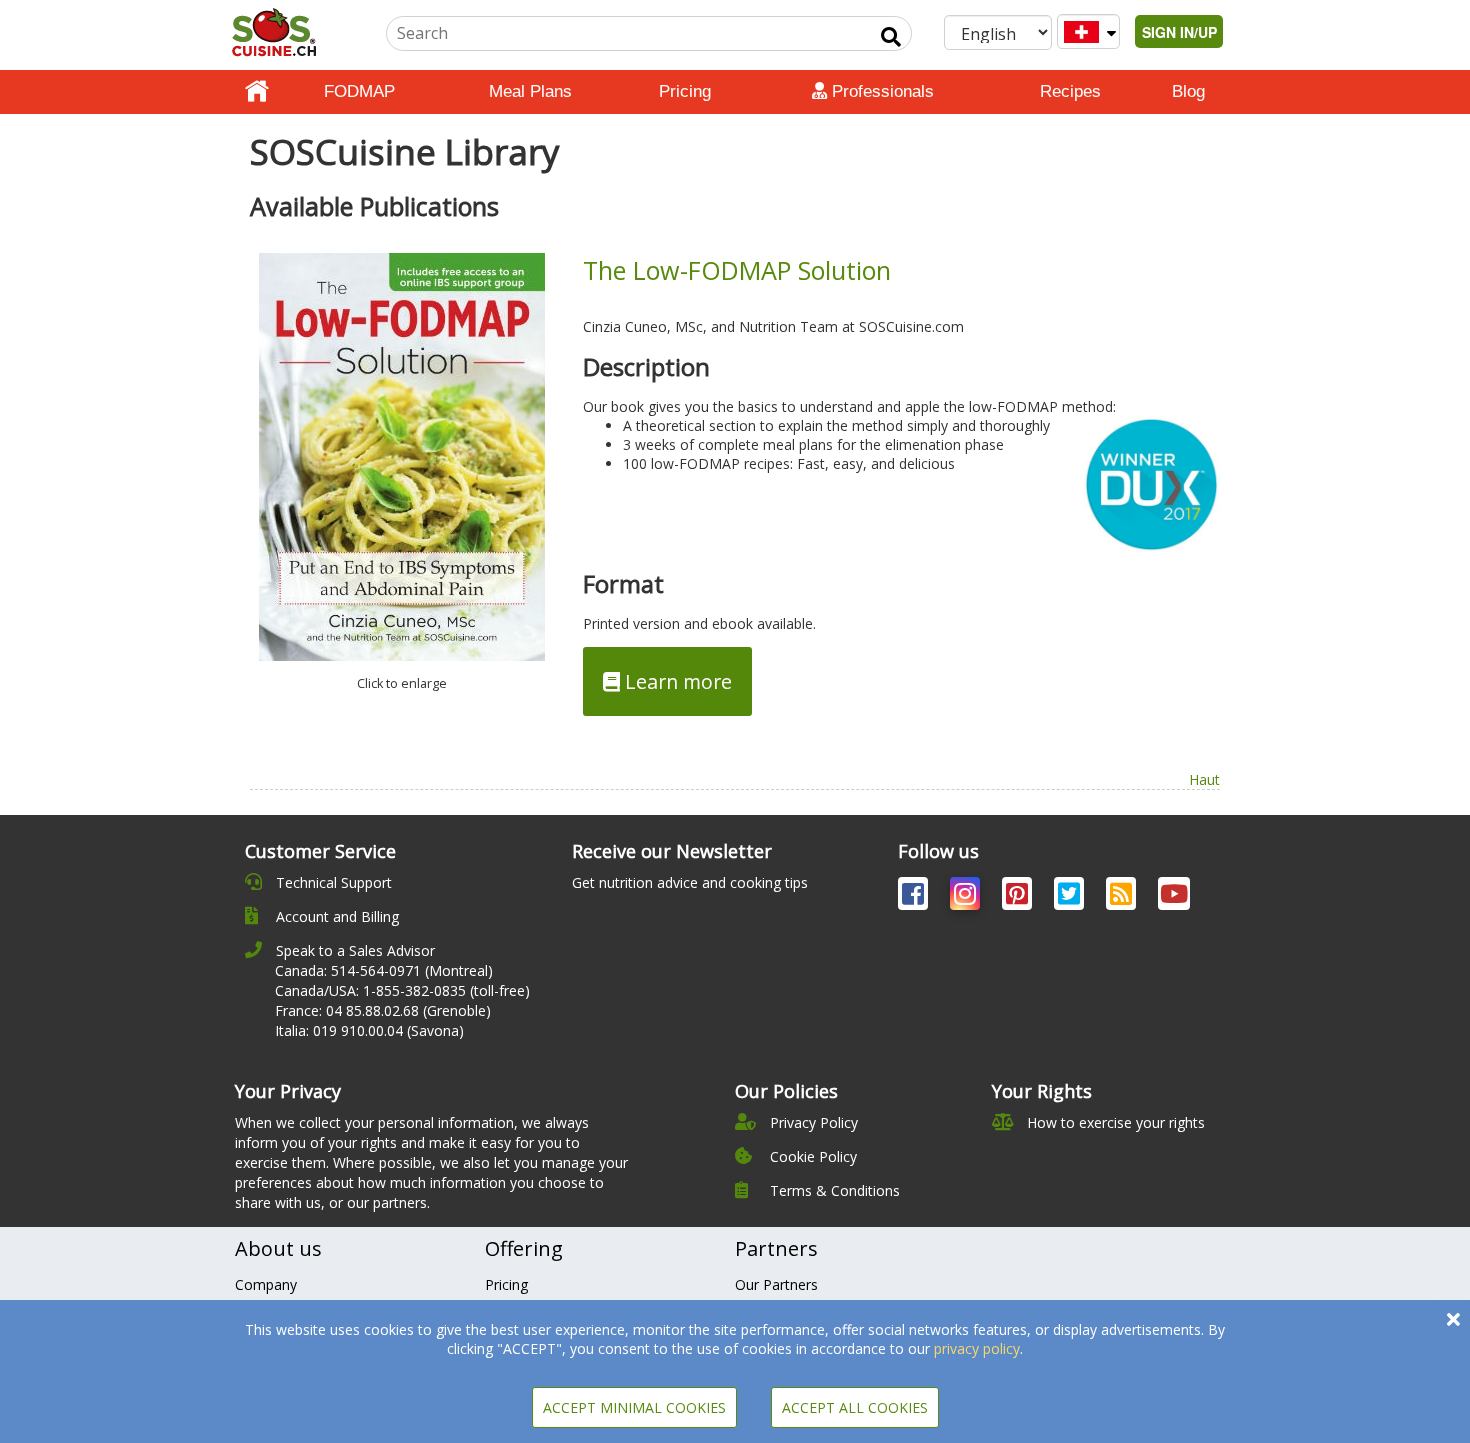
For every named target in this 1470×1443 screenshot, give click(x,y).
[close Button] (1453, 1319)
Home (257, 92)
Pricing (685, 91)
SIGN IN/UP (1179, 32)
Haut (1204, 779)
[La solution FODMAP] (401, 457)
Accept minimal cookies (634, 1407)
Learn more (676, 681)
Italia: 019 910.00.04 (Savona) (369, 1030)
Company (266, 1284)
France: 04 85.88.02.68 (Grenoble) (383, 1010)
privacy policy (977, 1348)
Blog (1188, 91)
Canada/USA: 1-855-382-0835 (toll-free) (402, 990)
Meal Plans (530, 91)
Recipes (1070, 91)
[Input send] (891, 37)
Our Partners (776, 1284)
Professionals (880, 91)
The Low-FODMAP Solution (737, 270)
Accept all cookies (855, 1407)
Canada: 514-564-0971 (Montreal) (384, 970)
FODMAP (359, 91)
